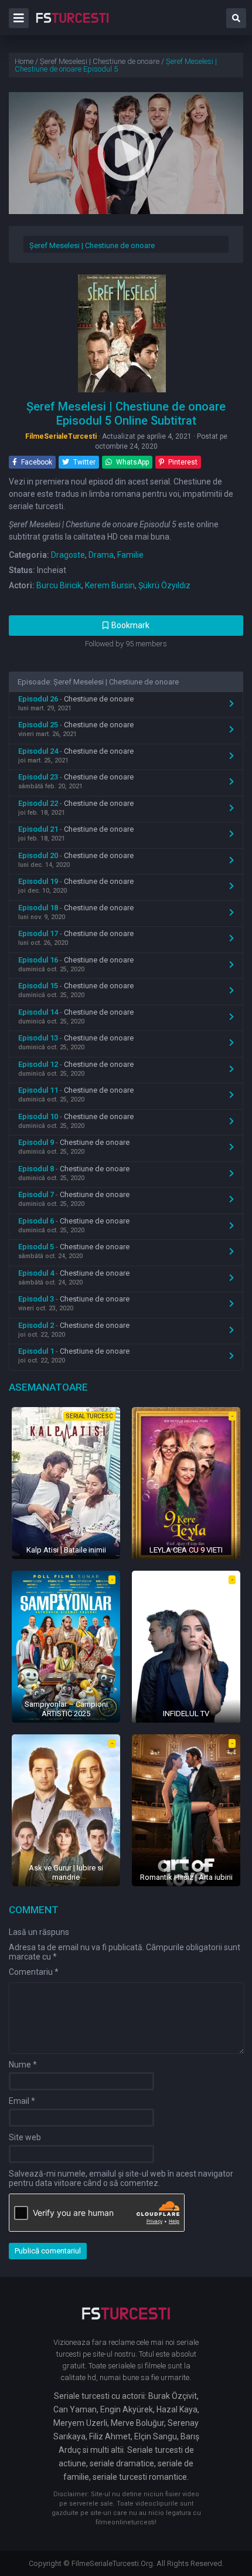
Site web (25, 2137)
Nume (23, 2065)
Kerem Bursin (110, 585)
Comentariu (34, 1972)
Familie (130, 555)
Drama (101, 555)
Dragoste (68, 555)
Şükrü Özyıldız (164, 585)
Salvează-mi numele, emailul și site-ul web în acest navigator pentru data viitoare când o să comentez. (121, 2178)
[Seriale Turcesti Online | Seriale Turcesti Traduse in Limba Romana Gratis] (72, 26)
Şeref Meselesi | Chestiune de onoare (92, 245)
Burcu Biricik (59, 585)
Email (22, 2101)
